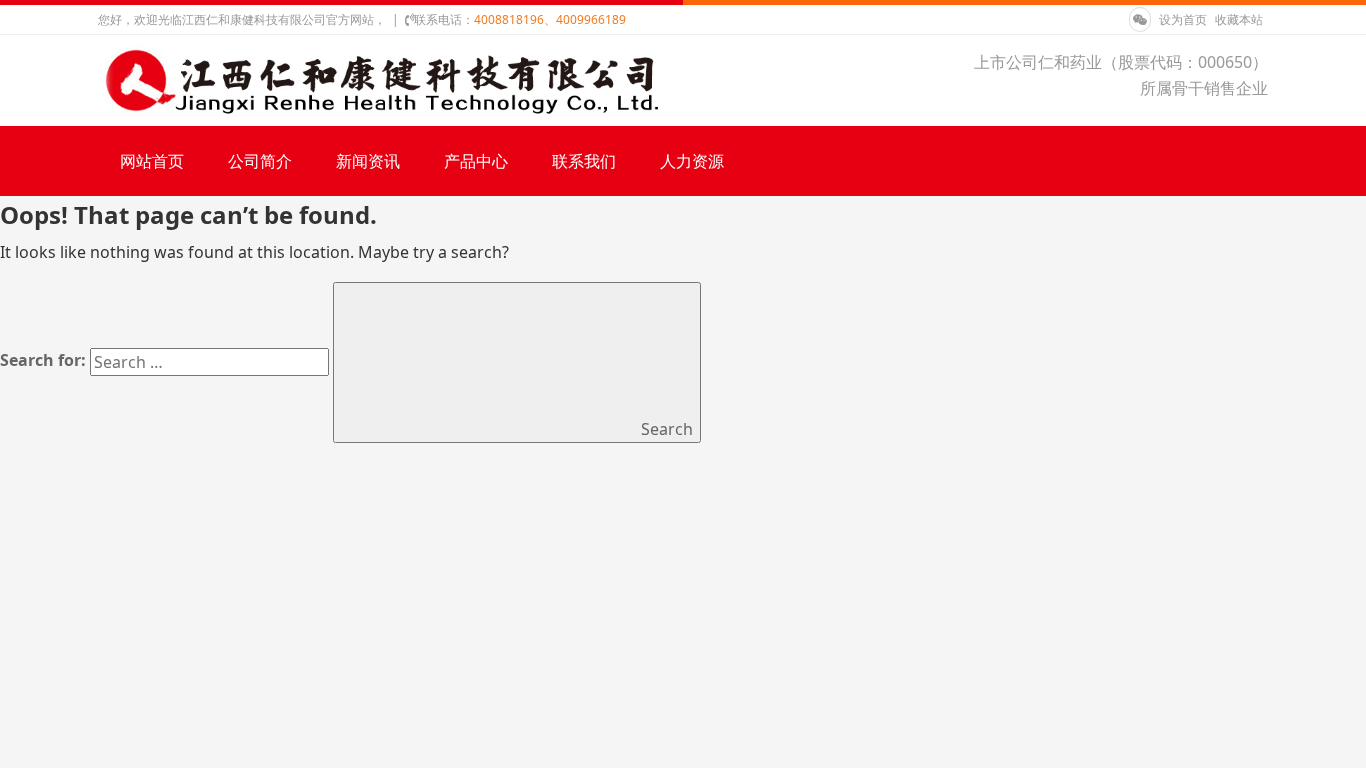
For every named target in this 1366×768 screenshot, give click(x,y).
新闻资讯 (368, 161)
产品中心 (476, 161)
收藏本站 (1239, 19)
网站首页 (152, 161)
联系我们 (584, 161)
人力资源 (692, 161)
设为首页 (1184, 19)
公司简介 (260, 161)
